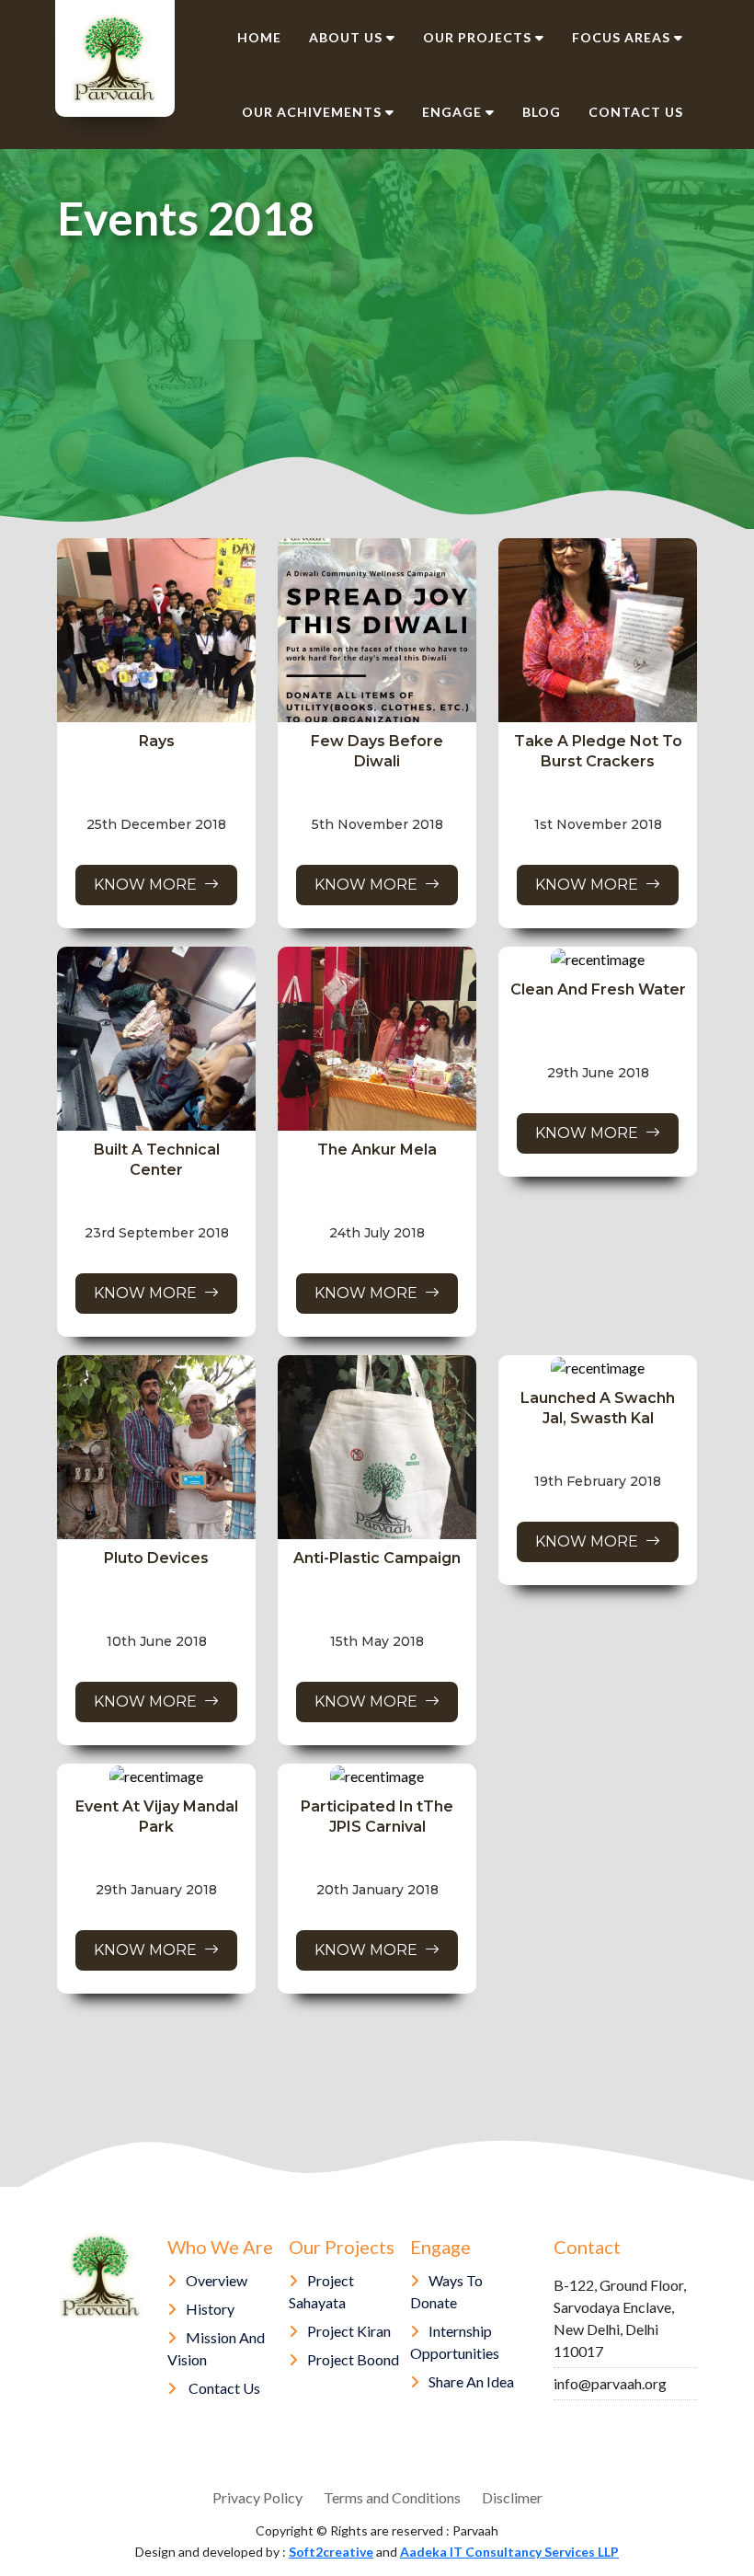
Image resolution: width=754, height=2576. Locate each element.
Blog (542, 112)
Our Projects (477, 37)
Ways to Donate (446, 2291)
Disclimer (512, 2497)
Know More (149, 885)
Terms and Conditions (392, 2497)
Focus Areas (621, 37)
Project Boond (353, 2359)
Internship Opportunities (455, 2342)
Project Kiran (349, 2331)
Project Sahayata (321, 2291)
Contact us (636, 112)
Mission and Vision (216, 2348)
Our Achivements (312, 112)
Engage (452, 112)
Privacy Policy (257, 2497)
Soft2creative (331, 2552)
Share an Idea (471, 2381)
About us (346, 37)
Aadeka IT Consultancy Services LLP (509, 2552)
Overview (217, 2280)
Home (259, 37)
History (210, 2309)
